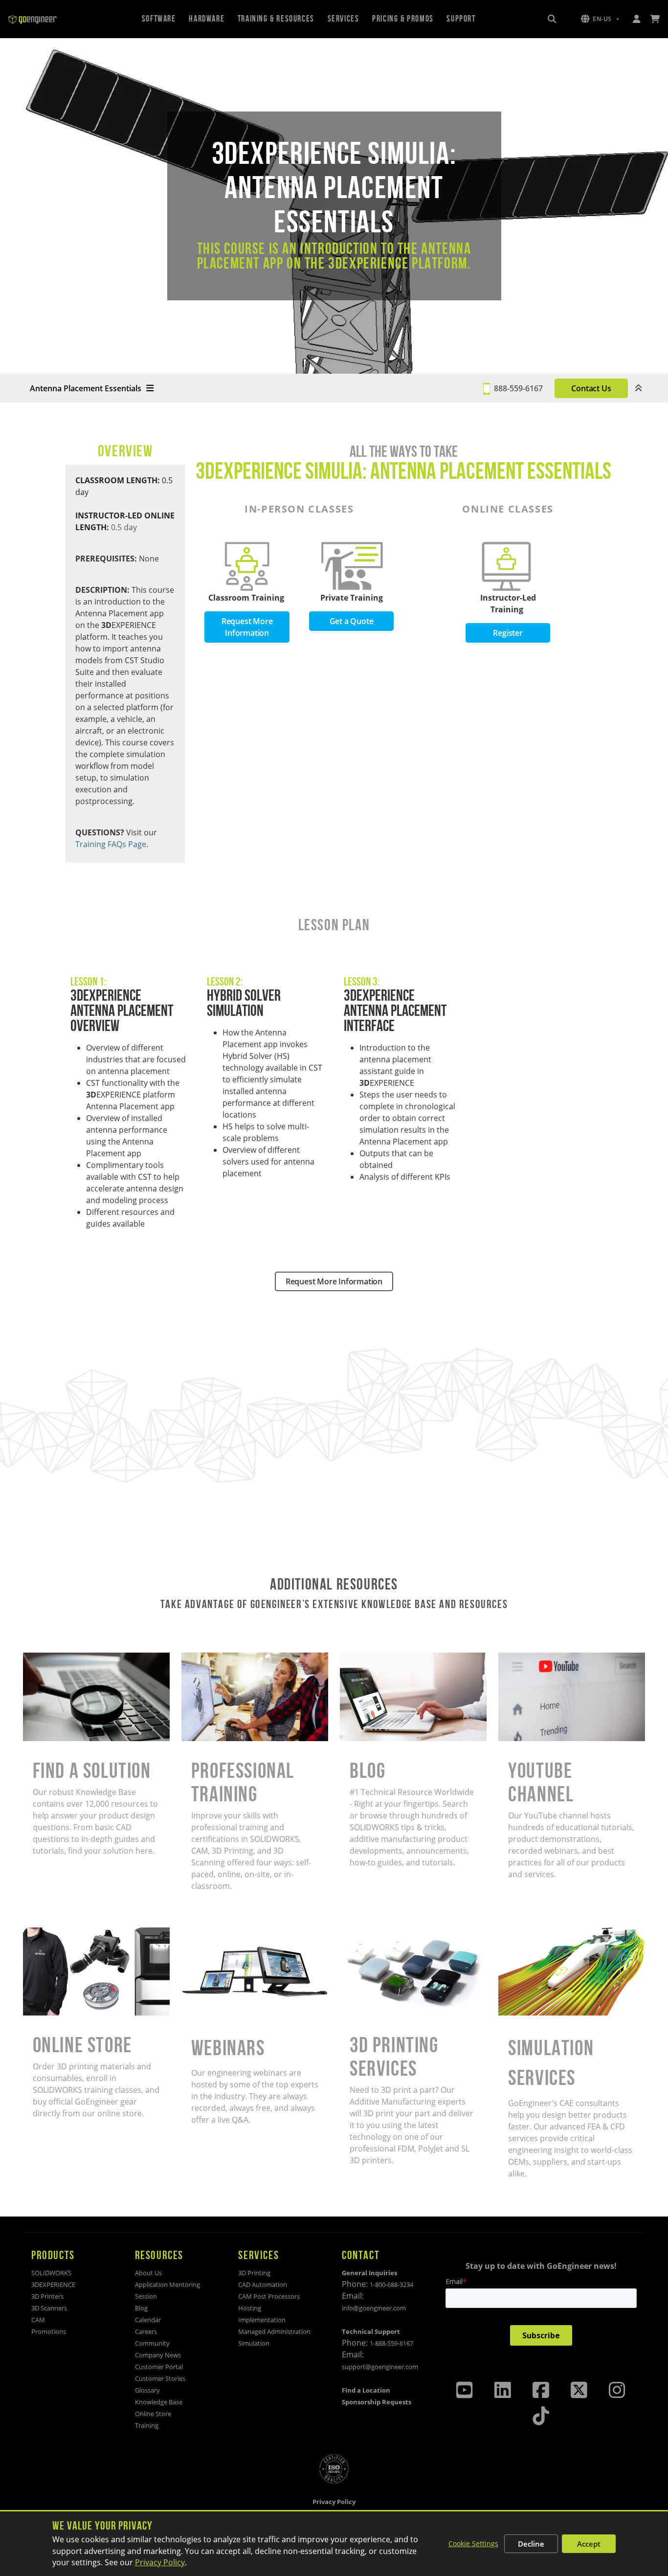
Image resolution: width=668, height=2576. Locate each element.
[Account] (636, 19)
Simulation (254, 2343)
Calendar (148, 2320)
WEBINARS (201, 1933)
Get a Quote (352, 621)
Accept (589, 2544)
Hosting (250, 2308)
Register (508, 633)
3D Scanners (49, 2308)
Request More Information (247, 627)
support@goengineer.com (380, 2367)
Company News (158, 2355)
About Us (148, 2273)
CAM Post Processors (269, 2296)
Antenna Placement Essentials (86, 388)
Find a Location (366, 2390)
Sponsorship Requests (377, 2402)
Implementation (262, 2320)
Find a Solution (50, 1658)
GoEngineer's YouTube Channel (557, 1658)
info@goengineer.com (374, 2308)
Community (152, 2343)
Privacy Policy (160, 2562)
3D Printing (254, 2273)
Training (147, 2425)
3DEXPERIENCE (53, 2285)
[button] (600, 19)
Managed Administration (274, 2331)
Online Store (46, 1933)
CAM (38, 2320)
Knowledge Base (159, 2402)
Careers (146, 2331)
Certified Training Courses (229, 1658)
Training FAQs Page (111, 844)
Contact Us (591, 388)
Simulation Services (534, 1933)
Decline (531, 2544)
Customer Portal (159, 2367)
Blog (348, 1658)
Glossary (147, 2390)
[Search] (552, 19)
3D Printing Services (377, 1933)
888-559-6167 (518, 388)
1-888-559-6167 (391, 2343)
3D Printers (47, 2296)
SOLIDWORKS (51, 2273)
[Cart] (655, 19)
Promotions (49, 2331)
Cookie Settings (473, 2543)
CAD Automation (263, 2285)
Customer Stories (160, 2378)
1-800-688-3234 (391, 2285)
